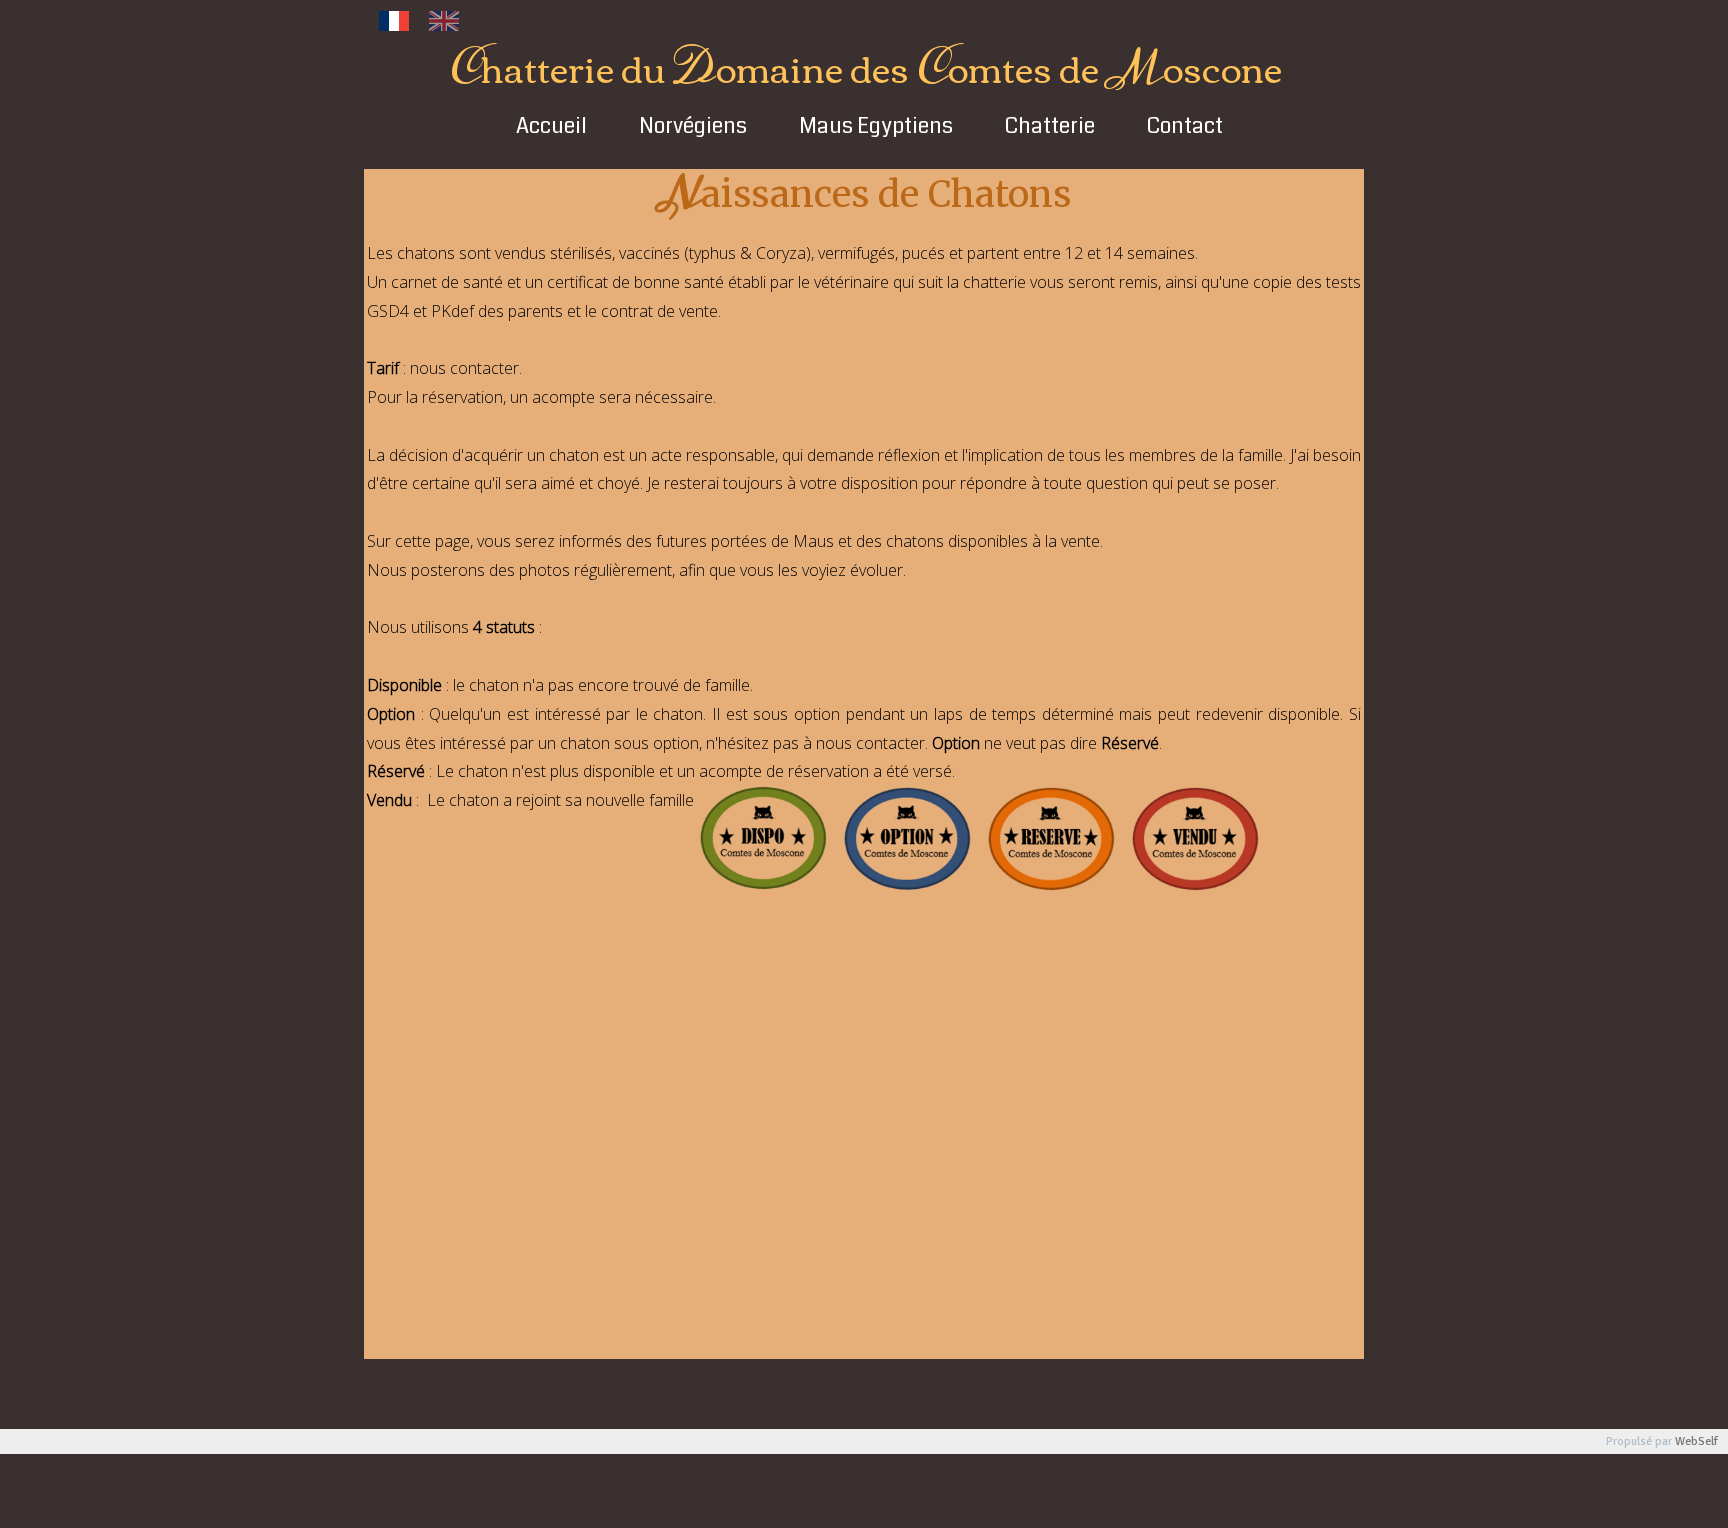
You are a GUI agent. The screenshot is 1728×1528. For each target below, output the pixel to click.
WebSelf (1696, 1441)
